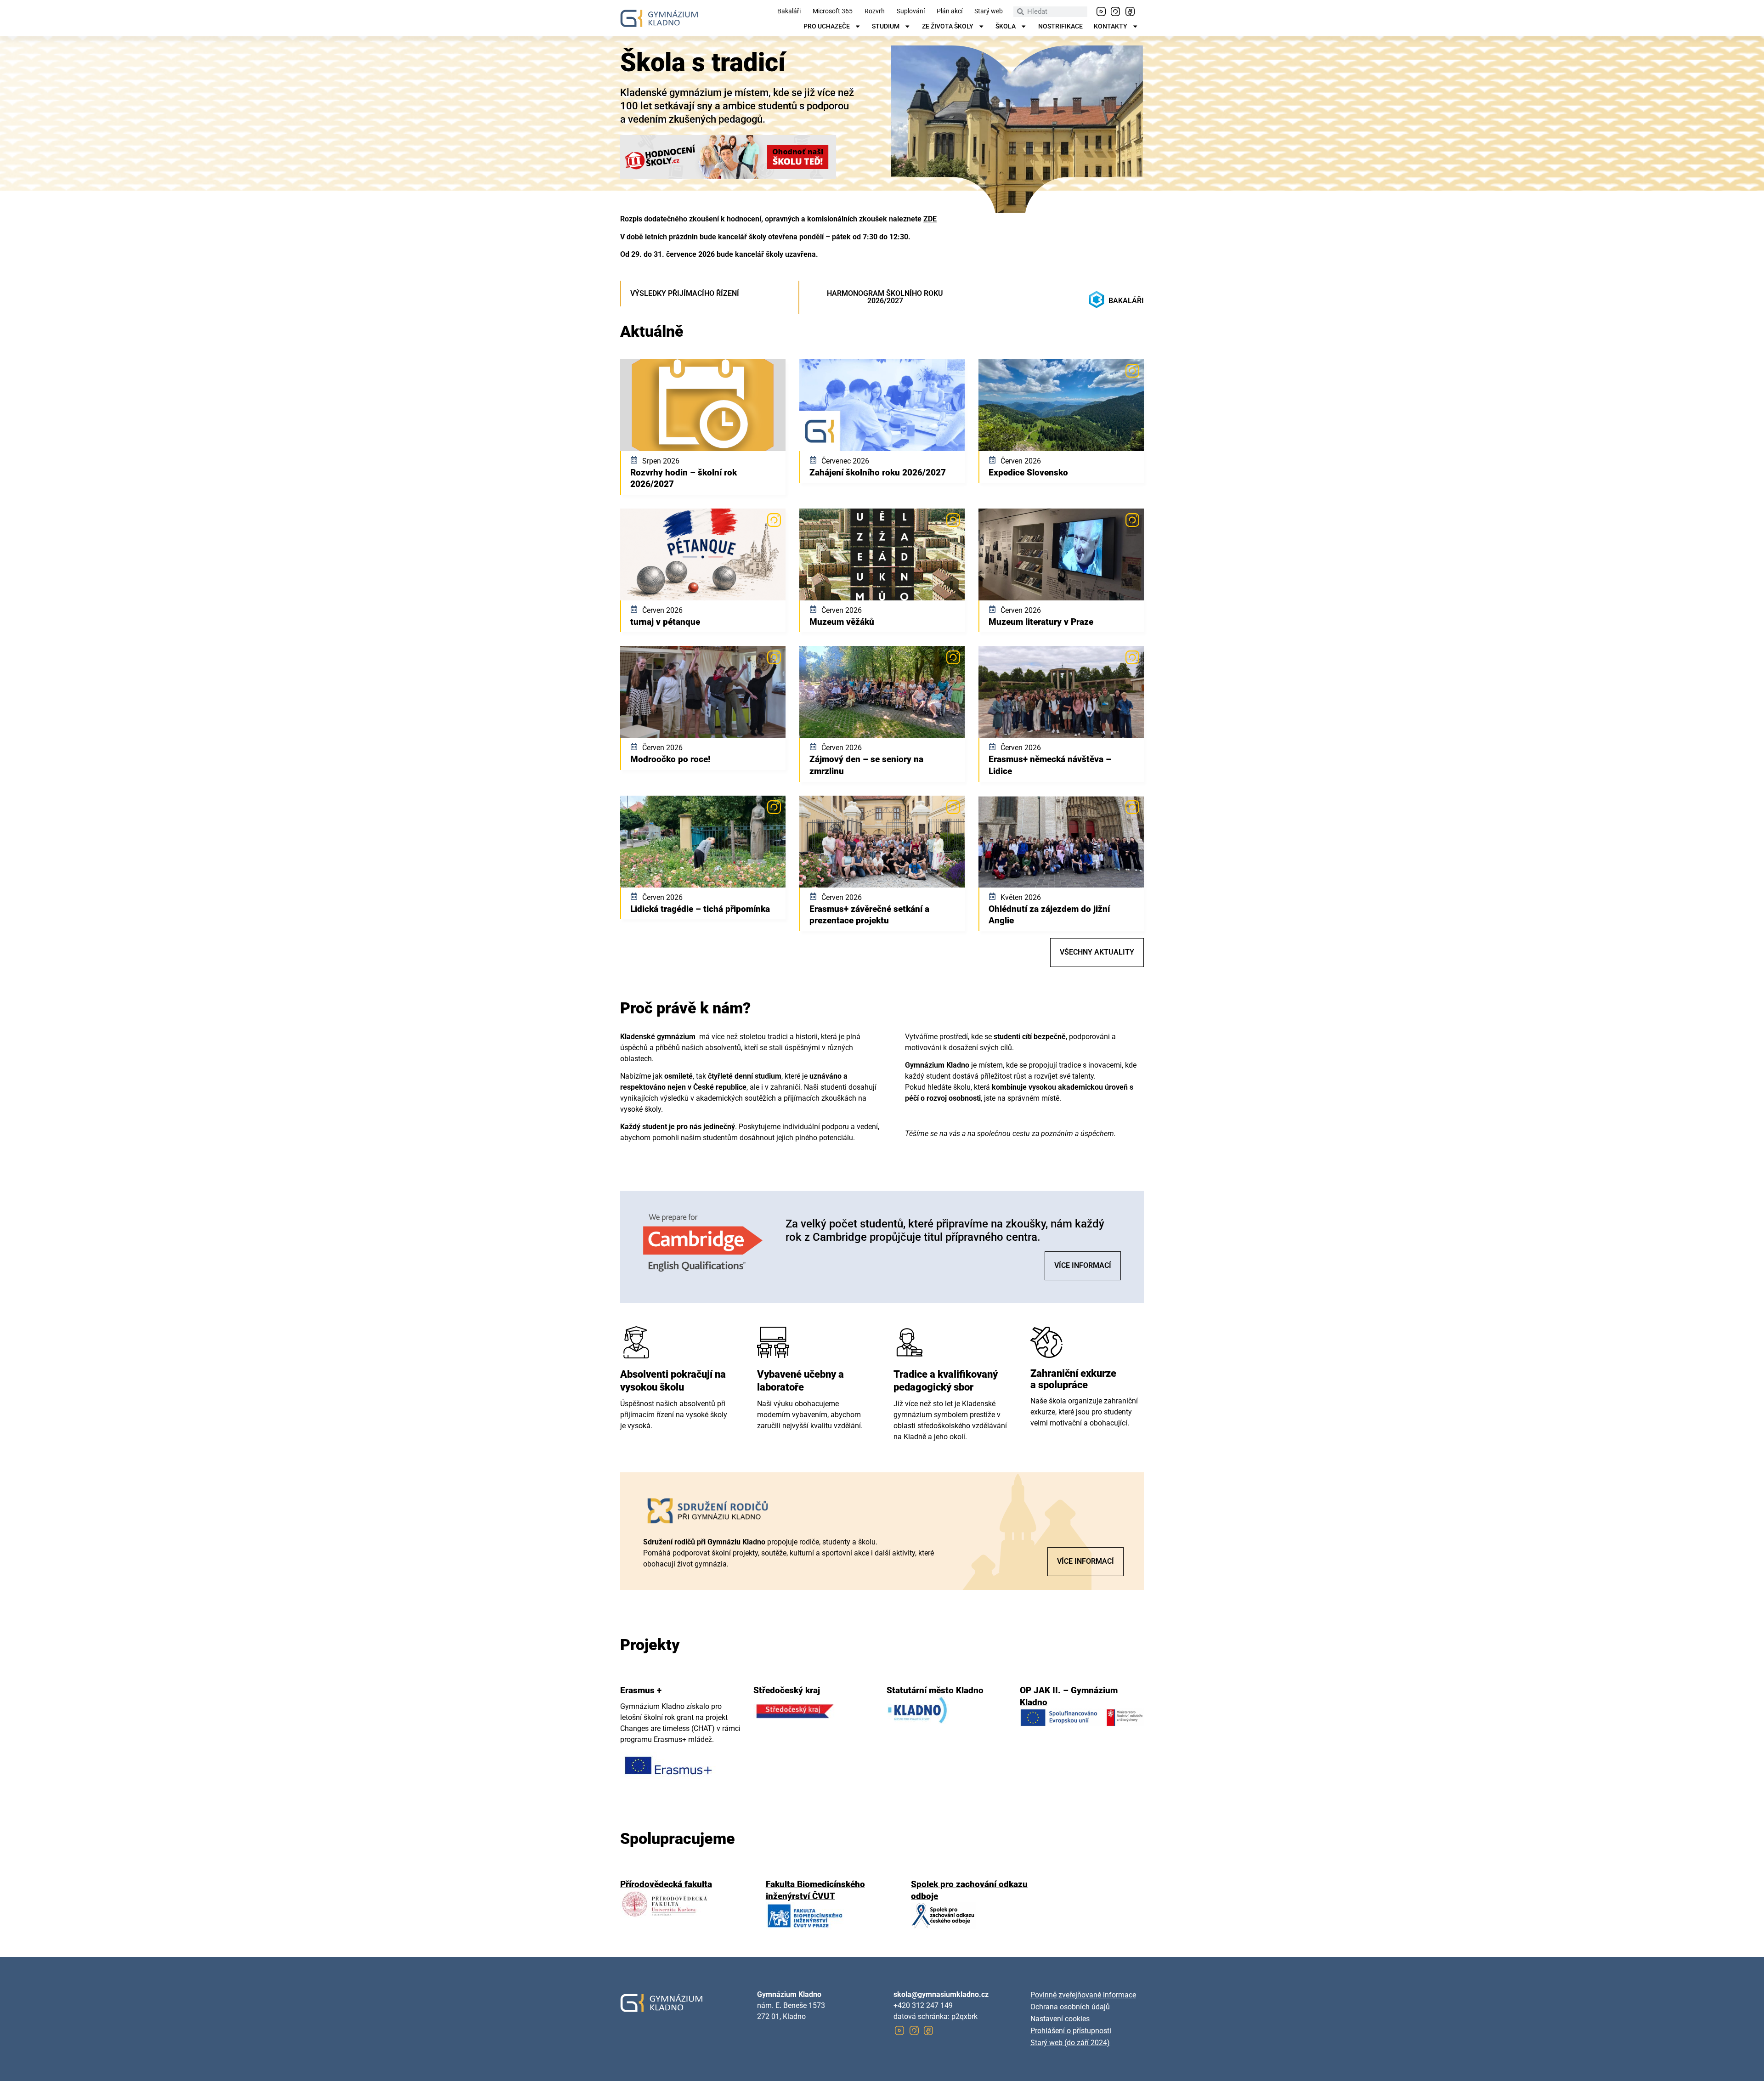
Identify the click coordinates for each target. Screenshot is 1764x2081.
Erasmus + (641, 1690)
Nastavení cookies (1060, 2019)
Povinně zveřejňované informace (1083, 1995)
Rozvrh (875, 11)
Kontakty (1111, 27)
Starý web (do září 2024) (1070, 2043)
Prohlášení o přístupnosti (1071, 2031)
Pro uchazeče (827, 27)
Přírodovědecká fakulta (666, 1884)
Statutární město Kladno (935, 1690)
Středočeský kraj (787, 1690)
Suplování (911, 11)
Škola (1006, 27)
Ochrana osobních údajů (1070, 2007)
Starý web (989, 11)
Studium (886, 27)
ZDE (930, 219)
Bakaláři (789, 11)
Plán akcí (950, 11)
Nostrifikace (1060, 27)
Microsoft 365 (833, 11)
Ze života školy (948, 27)
